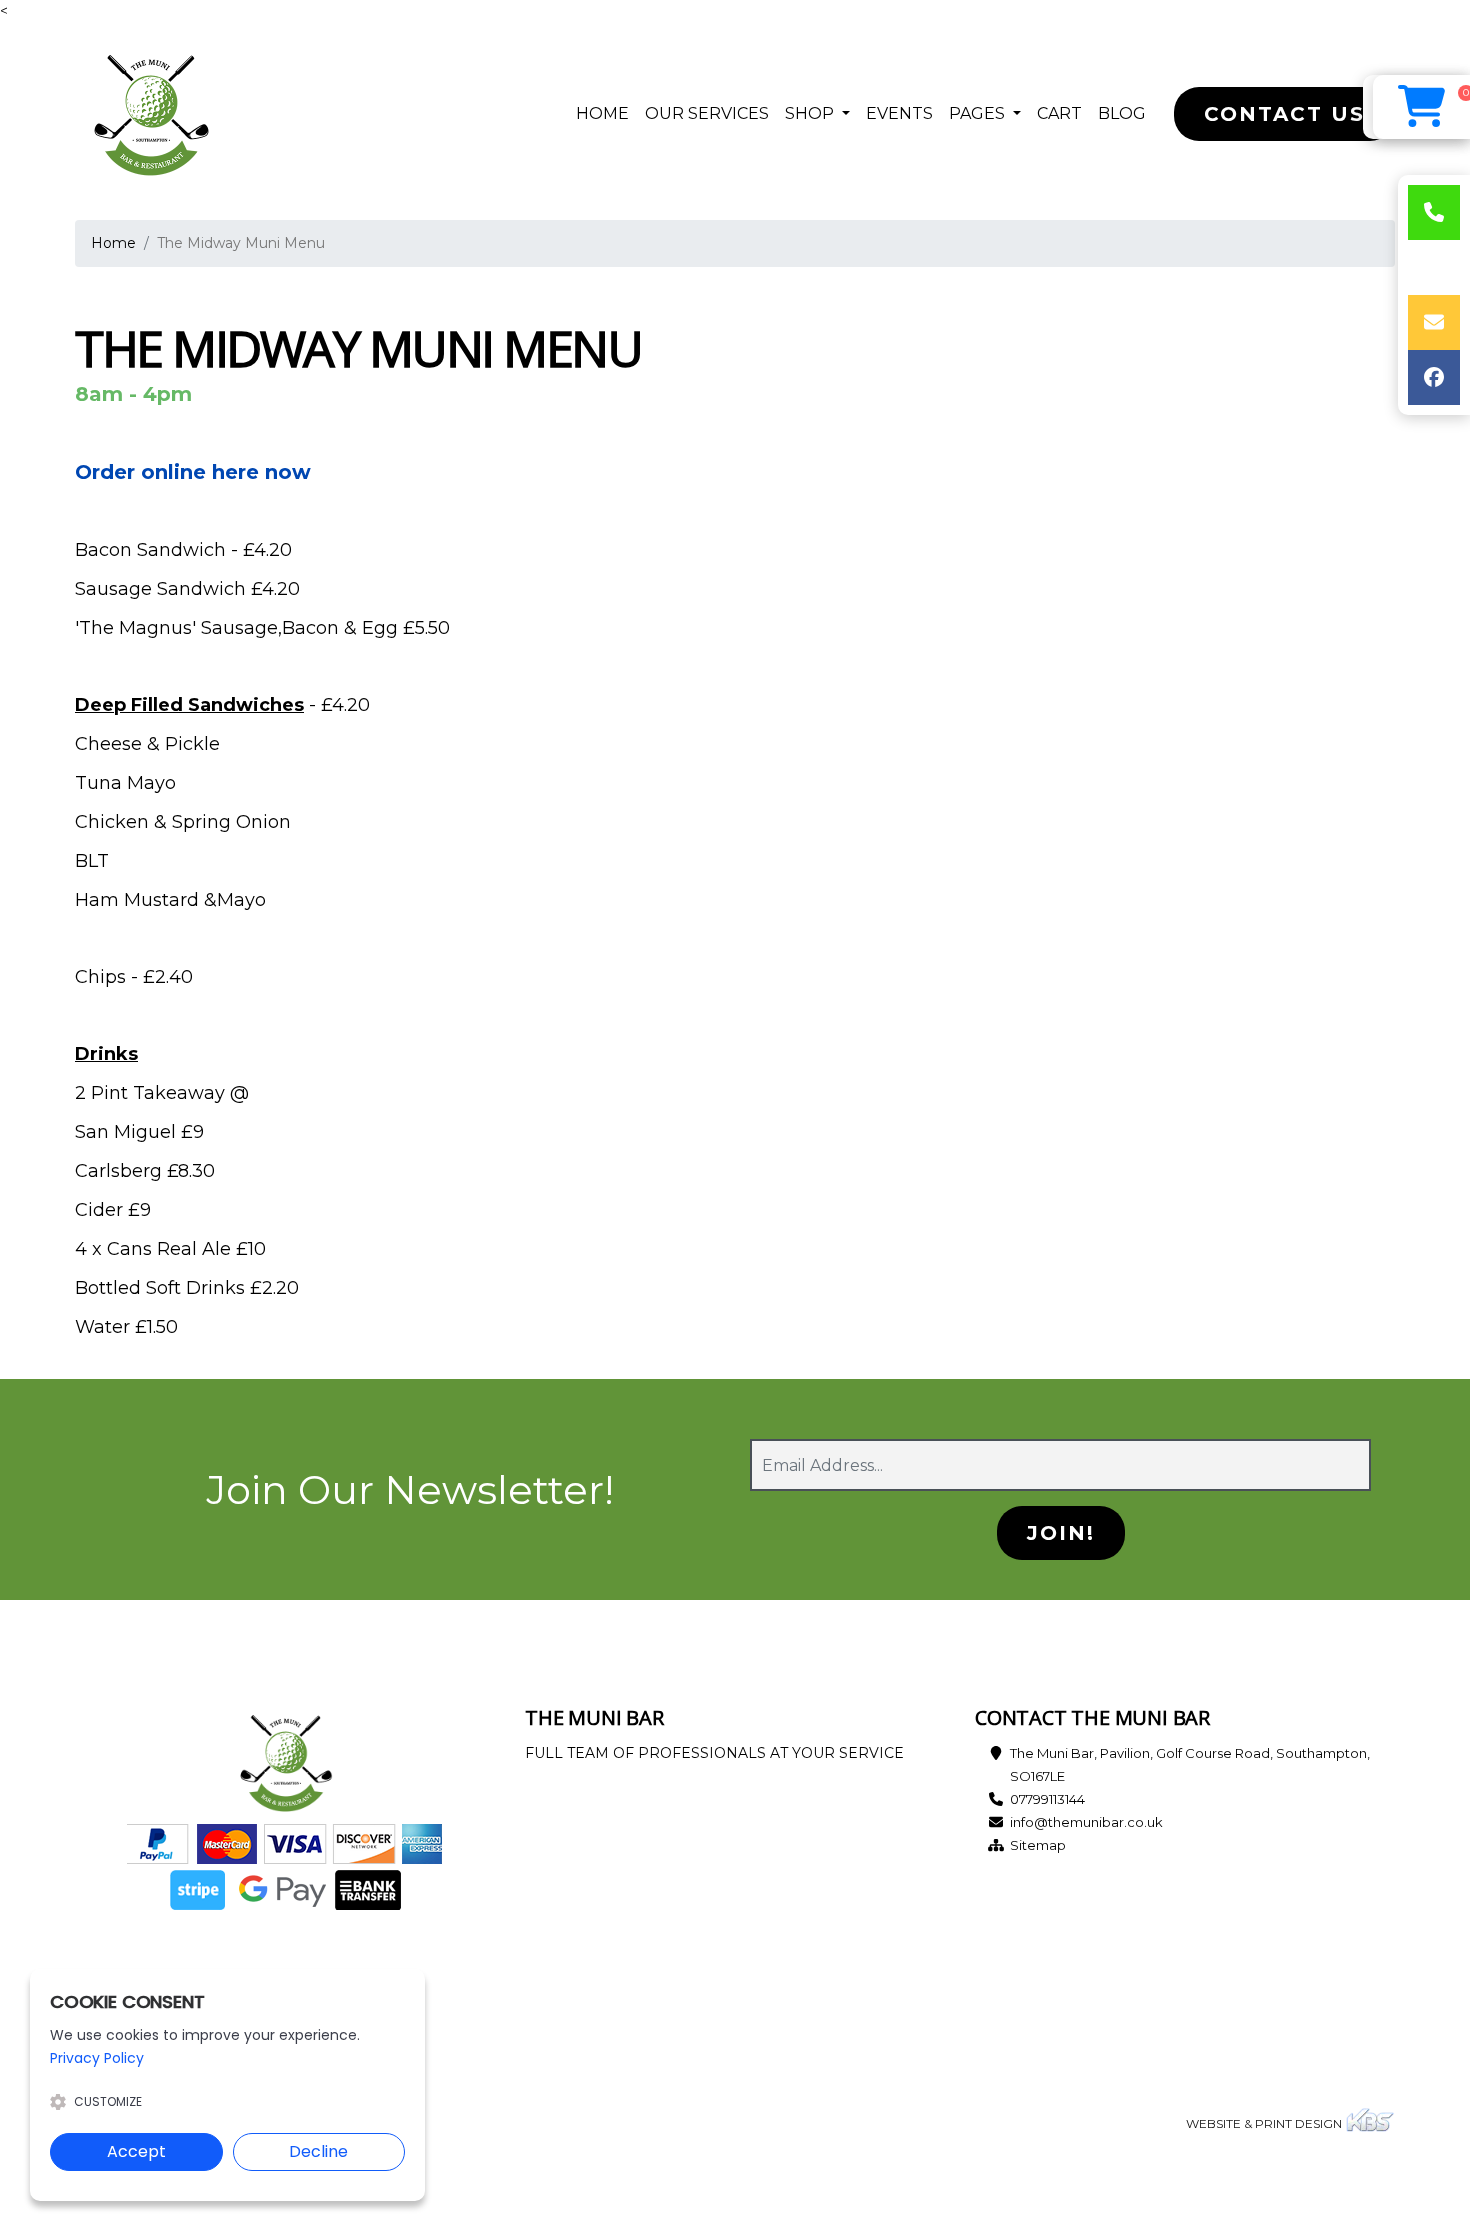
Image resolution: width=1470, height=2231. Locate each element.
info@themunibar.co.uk (1086, 1822)
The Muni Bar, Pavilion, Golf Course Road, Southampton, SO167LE (1190, 1764)
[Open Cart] (1421, 107)
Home (606, 113)
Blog (1122, 113)
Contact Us (1284, 114)
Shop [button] (811, 113)
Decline (318, 2151)
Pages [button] (979, 113)
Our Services (707, 113)
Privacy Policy (97, 2058)
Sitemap (1038, 1845)
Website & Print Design (1265, 2123)
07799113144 (1047, 1799)
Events (899, 113)
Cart (1059, 113)
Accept (136, 2151)
